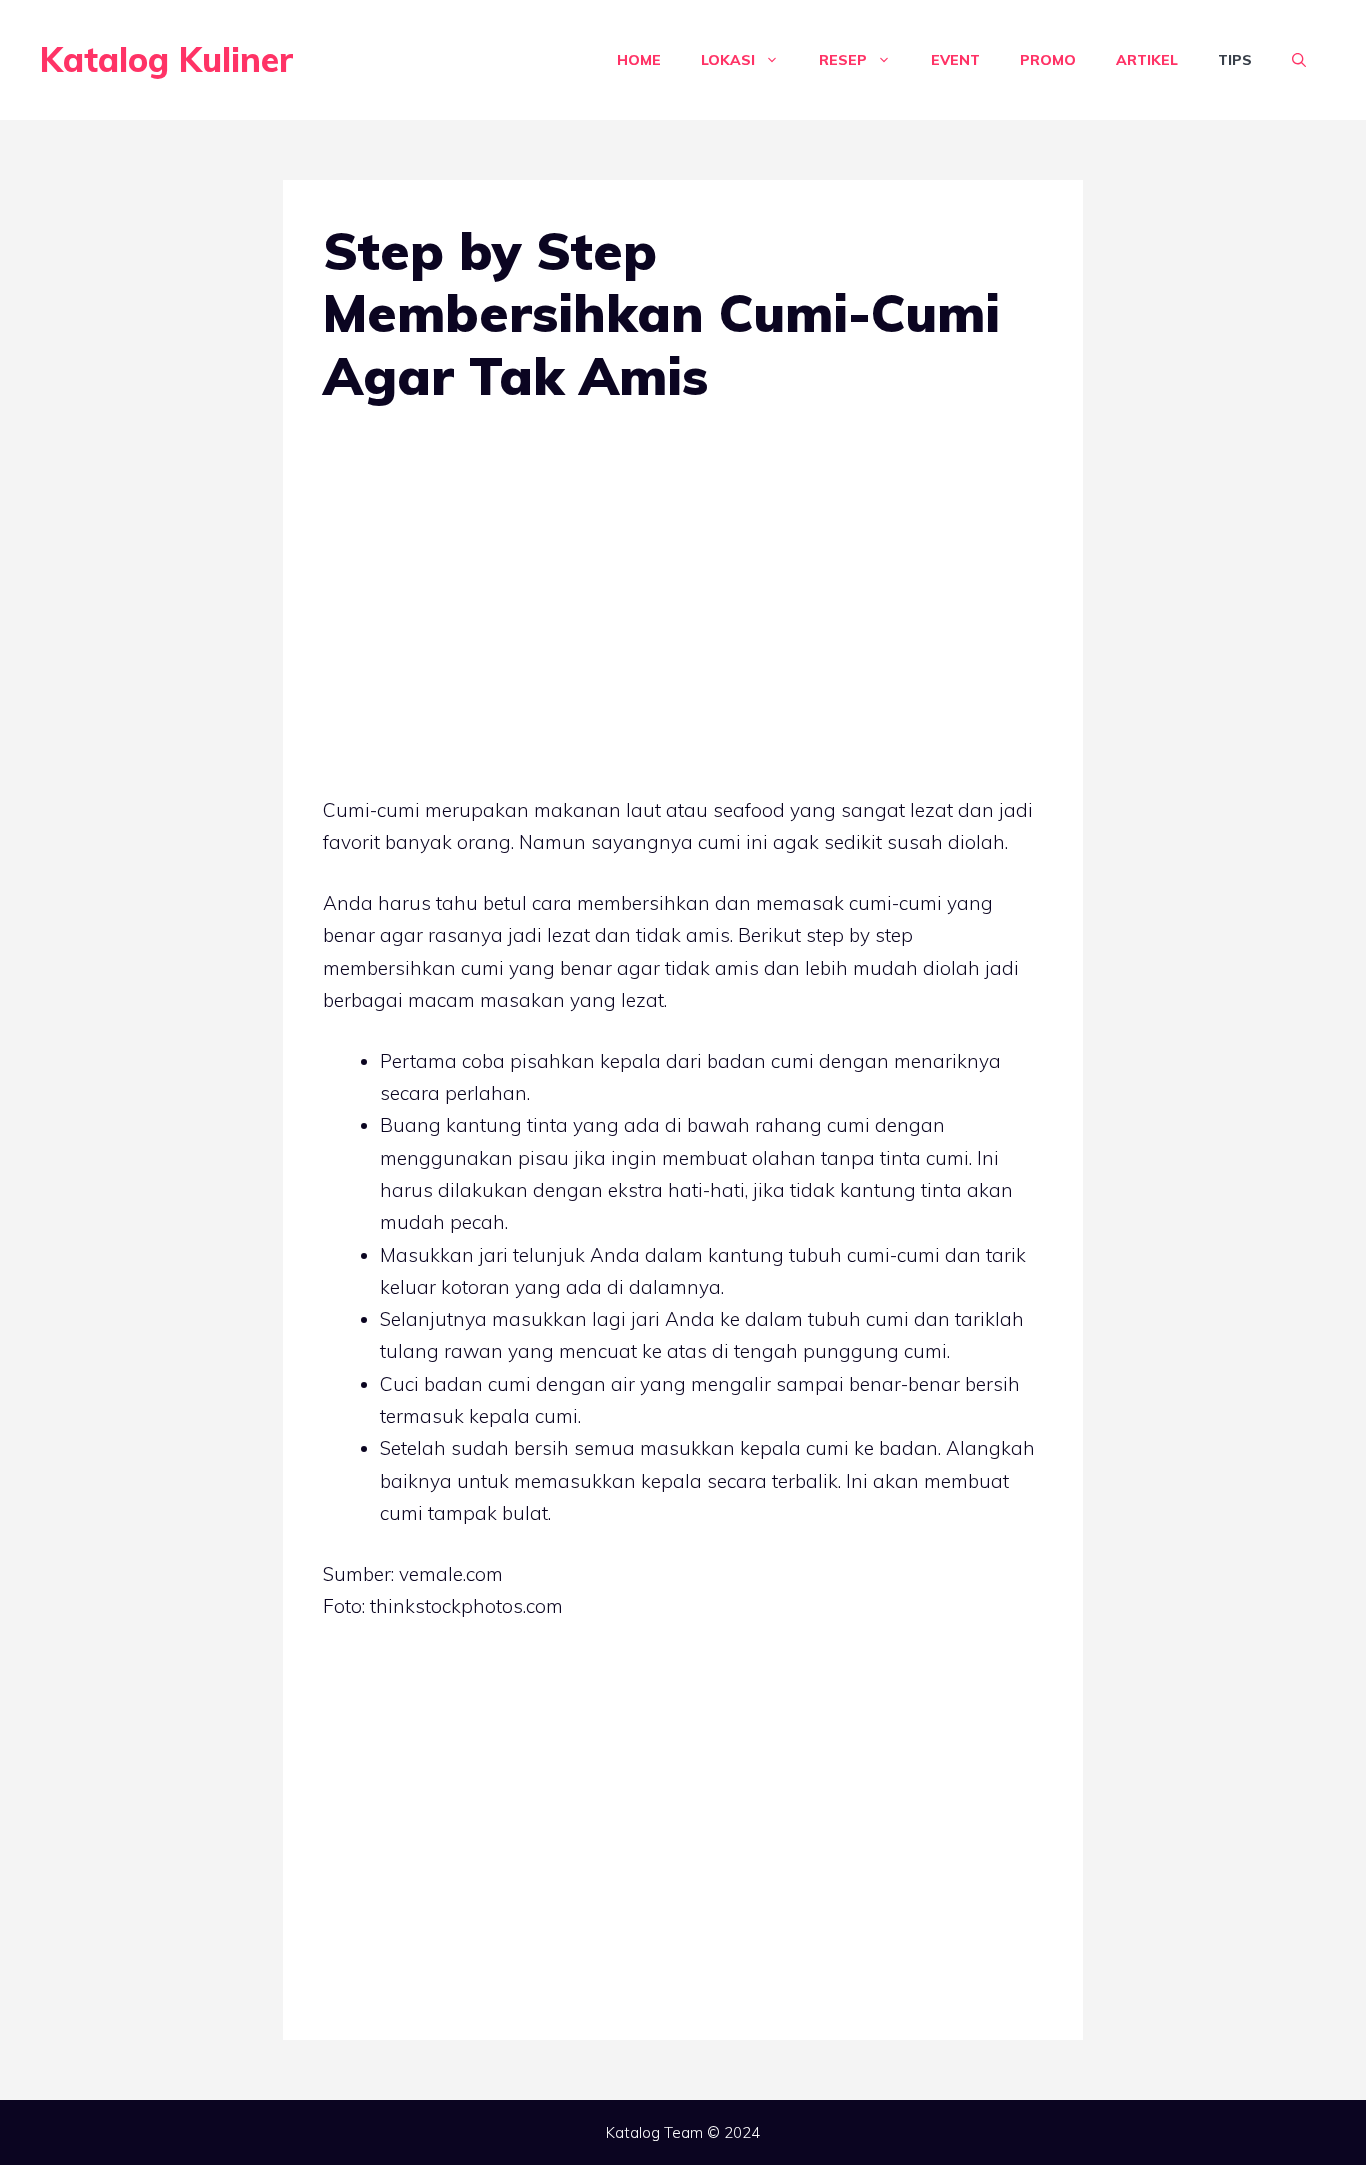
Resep (843, 60)
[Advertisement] (683, 585)
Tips (1235, 60)
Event (955, 60)
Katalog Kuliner (167, 59)
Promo (1048, 60)
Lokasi (728, 60)
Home (639, 60)
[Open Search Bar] (1299, 60)
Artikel (1147, 60)
